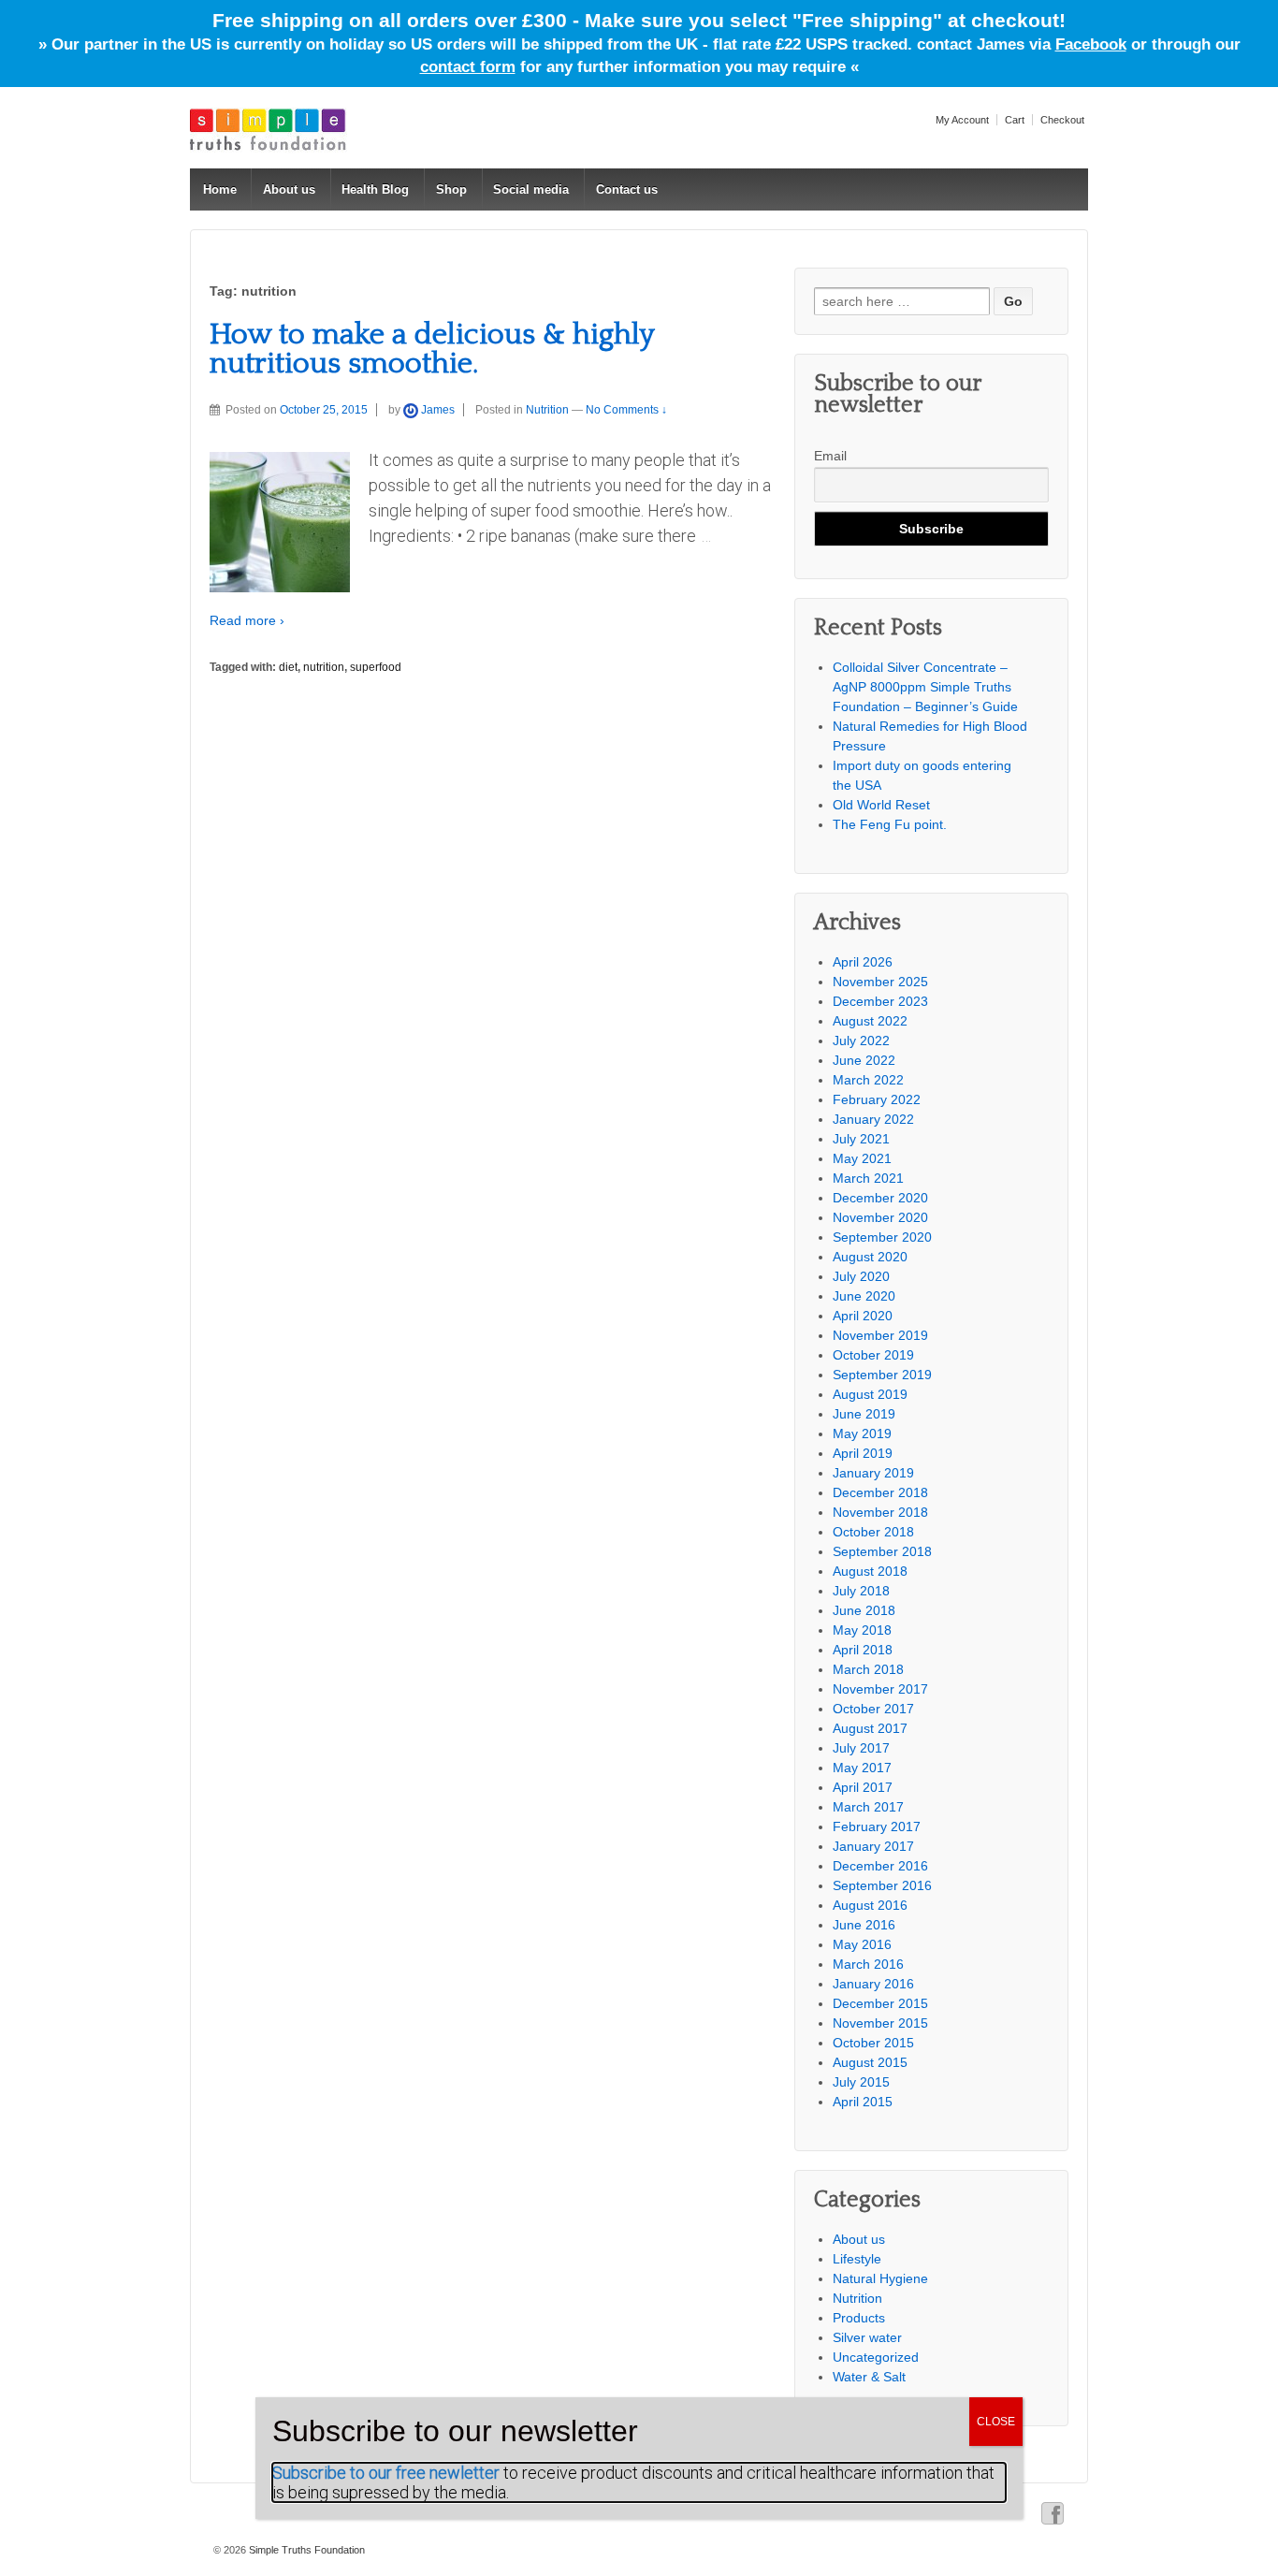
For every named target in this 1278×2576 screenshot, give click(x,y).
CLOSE (996, 2422)
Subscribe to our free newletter (386, 2473)
